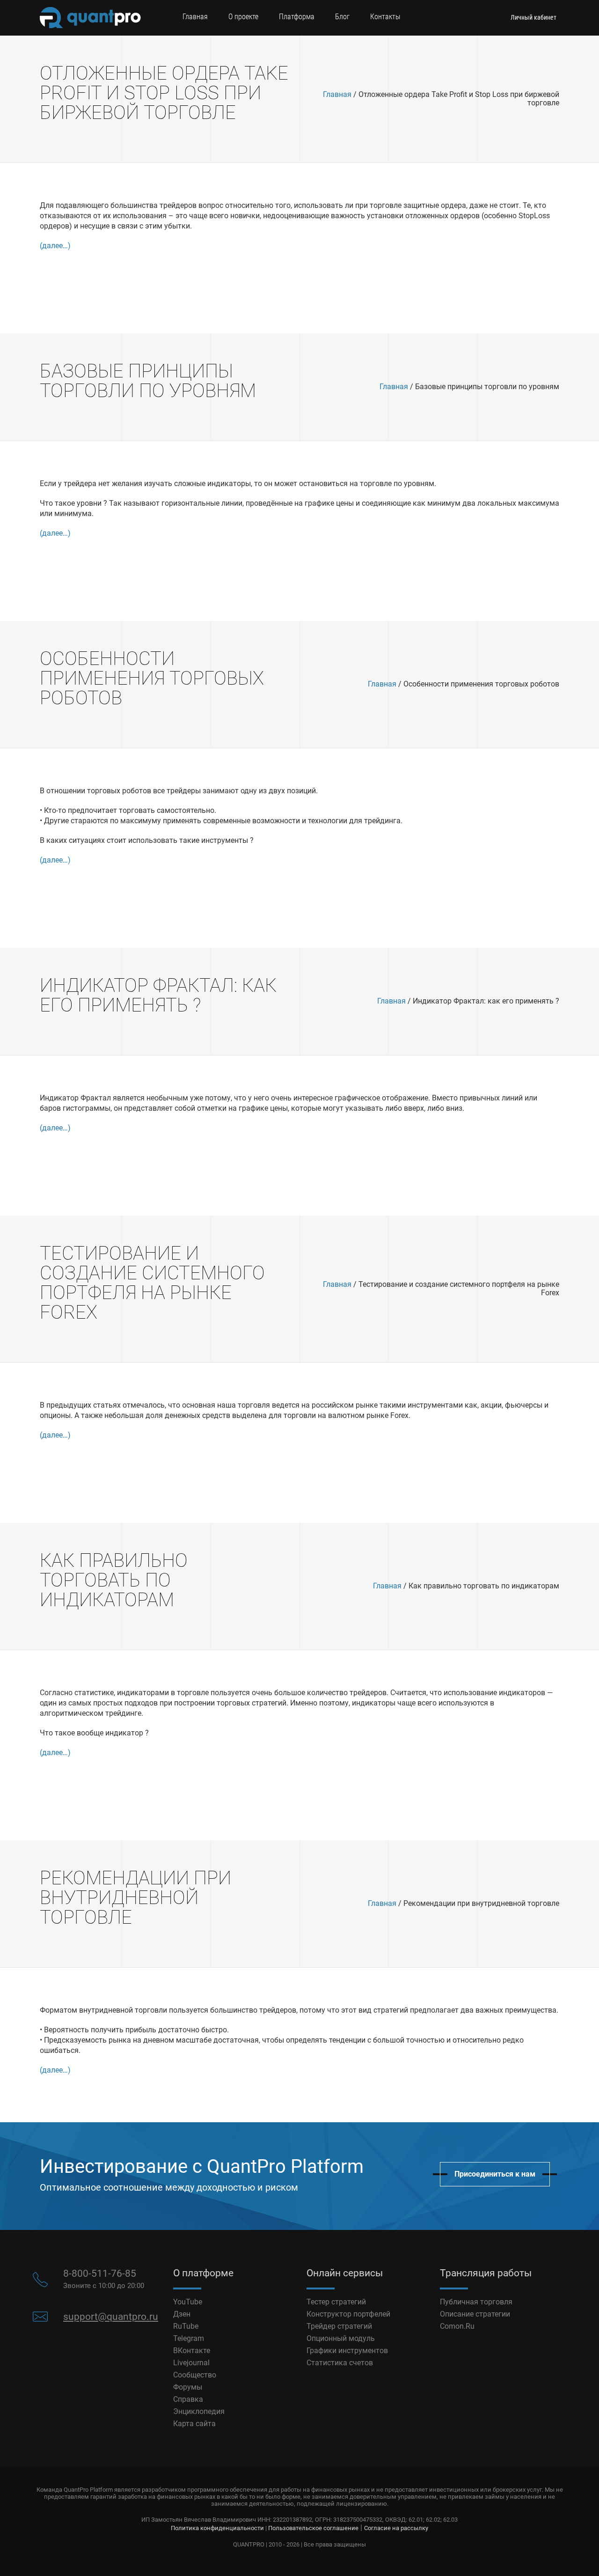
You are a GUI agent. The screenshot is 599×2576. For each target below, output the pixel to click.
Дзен (182, 2314)
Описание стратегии (475, 2314)
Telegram (189, 2338)
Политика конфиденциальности (217, 2528)
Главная (195, 17)
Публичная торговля (476, 2302)
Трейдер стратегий (339, 2326)
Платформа (297, 17)
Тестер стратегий (336, 2302)
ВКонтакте (192, 2351)
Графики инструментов (347, 2351)
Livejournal (191, 2363)
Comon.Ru (457, 2326)
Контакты (385, 17)
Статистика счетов (340, 2363)
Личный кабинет (533, 17)
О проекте (243, 17)
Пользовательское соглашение (313, 2528)
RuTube (186, 2326)
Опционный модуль (341, 2338)
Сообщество (195, 2375)
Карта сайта (194, 2424)
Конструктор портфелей (348, 2314)
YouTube (188, 2302)
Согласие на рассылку (396, 2528)
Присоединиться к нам (495, 2174)
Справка (188, 2399)
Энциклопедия (199, 2411)
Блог (342, 17)
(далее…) (55, 246)
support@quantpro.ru (111, 2317)
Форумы (188, 2387)
